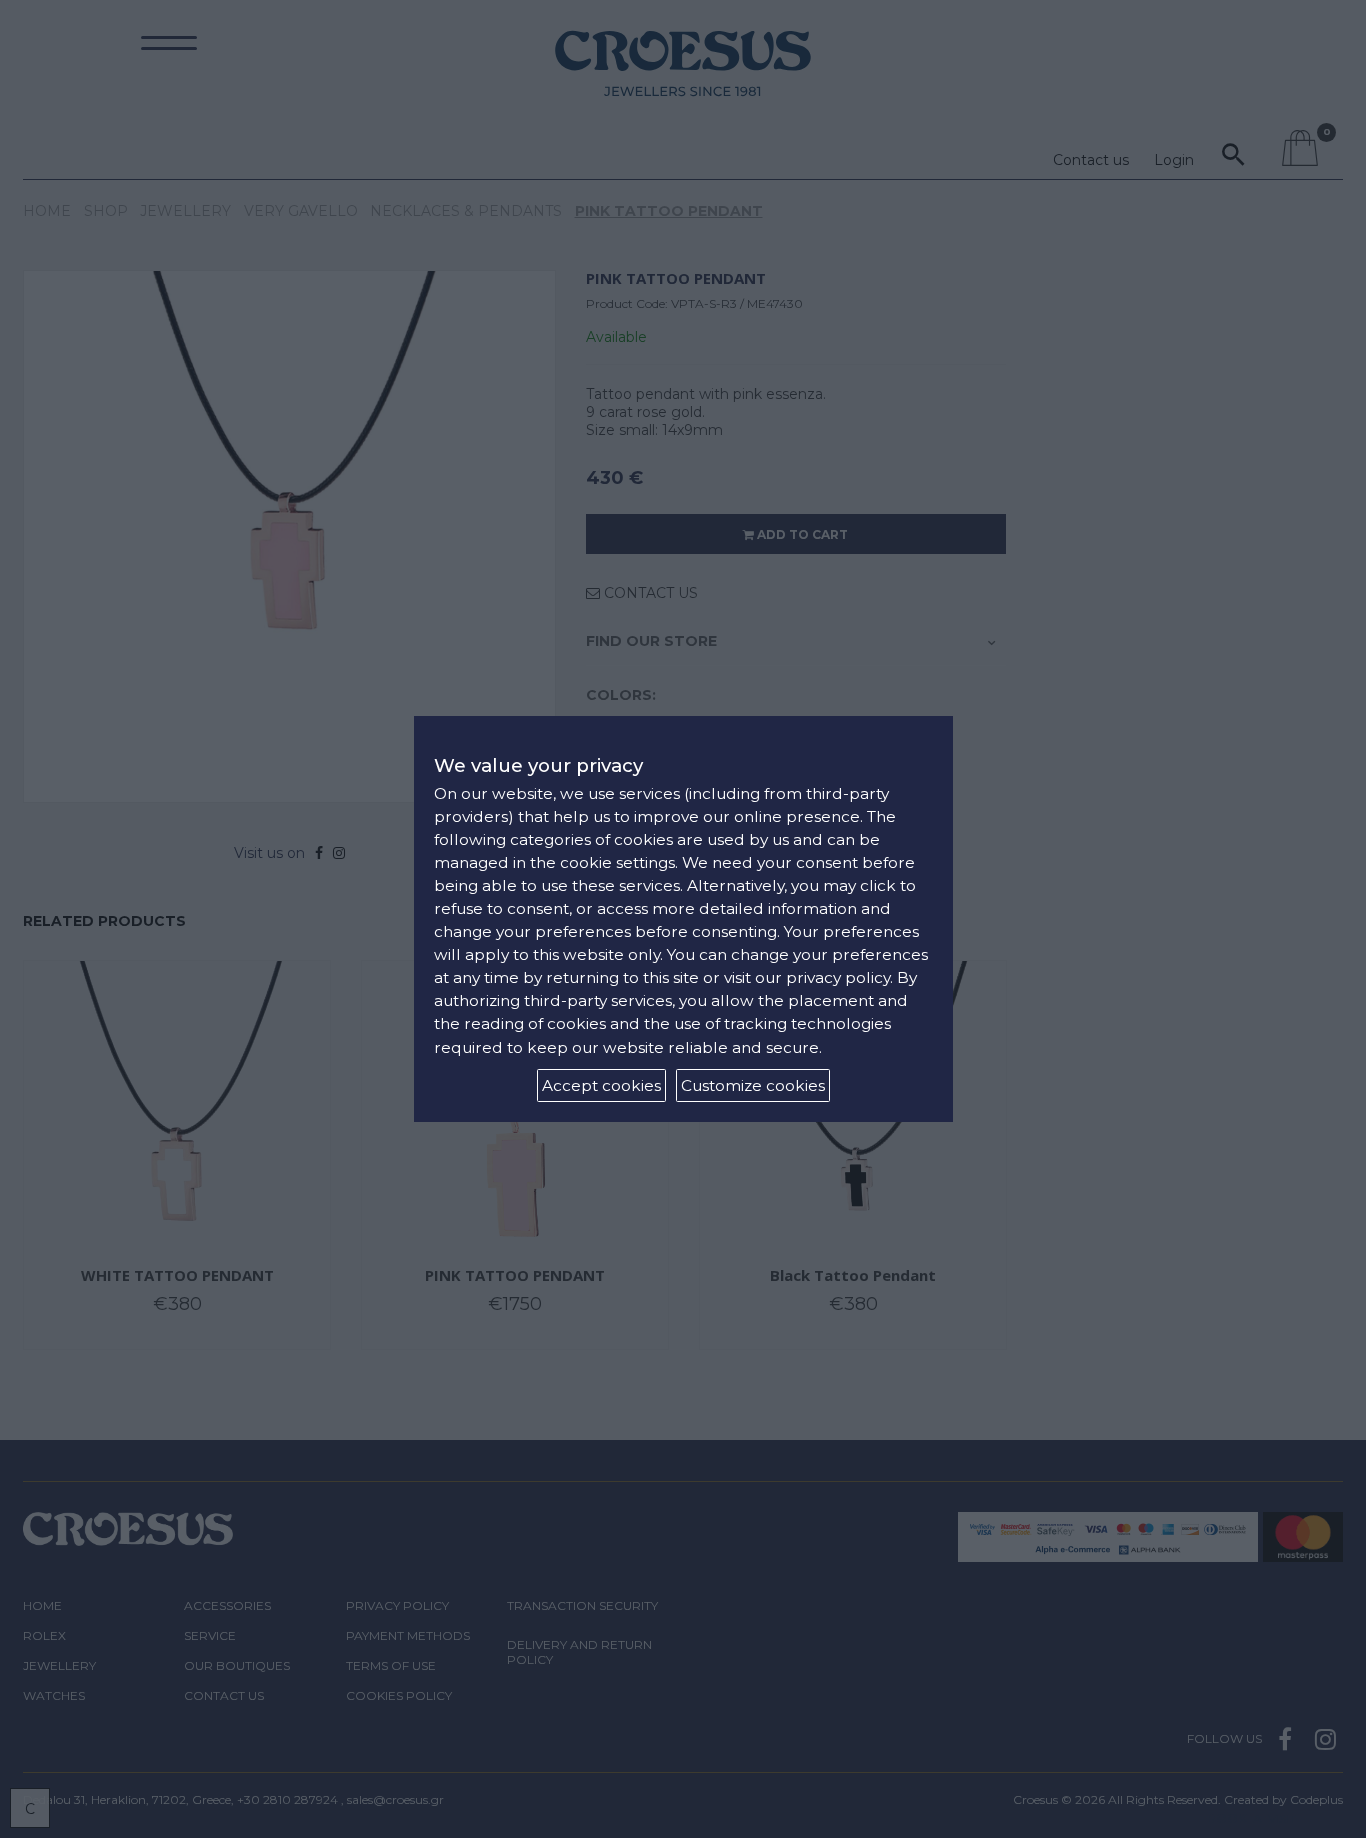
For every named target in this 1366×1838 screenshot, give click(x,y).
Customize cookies (753, 1085)
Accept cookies (601, 1085)
